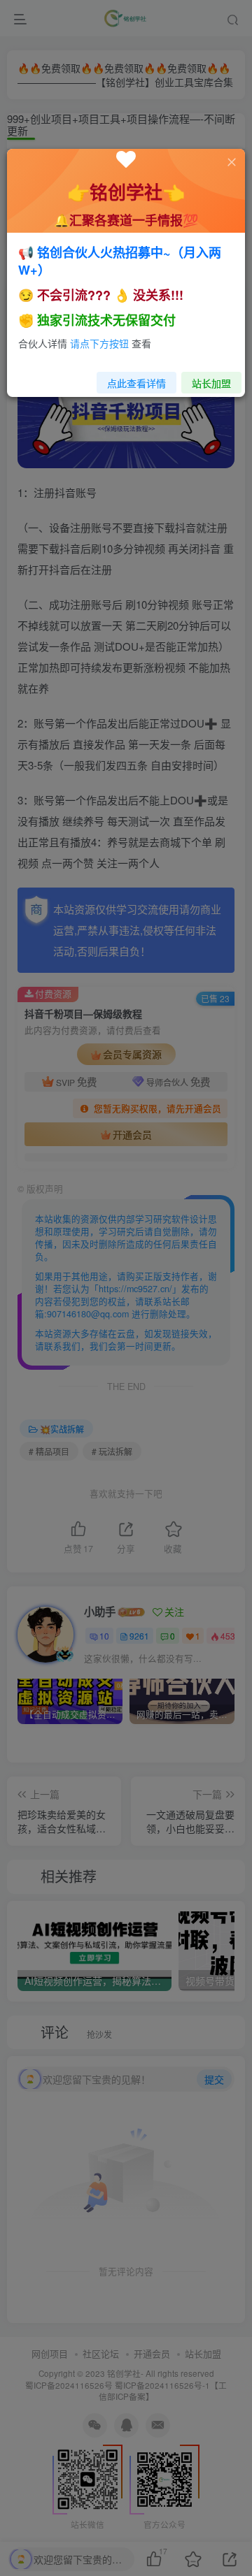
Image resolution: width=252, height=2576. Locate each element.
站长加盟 (211, 383)
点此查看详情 (136, 383)
